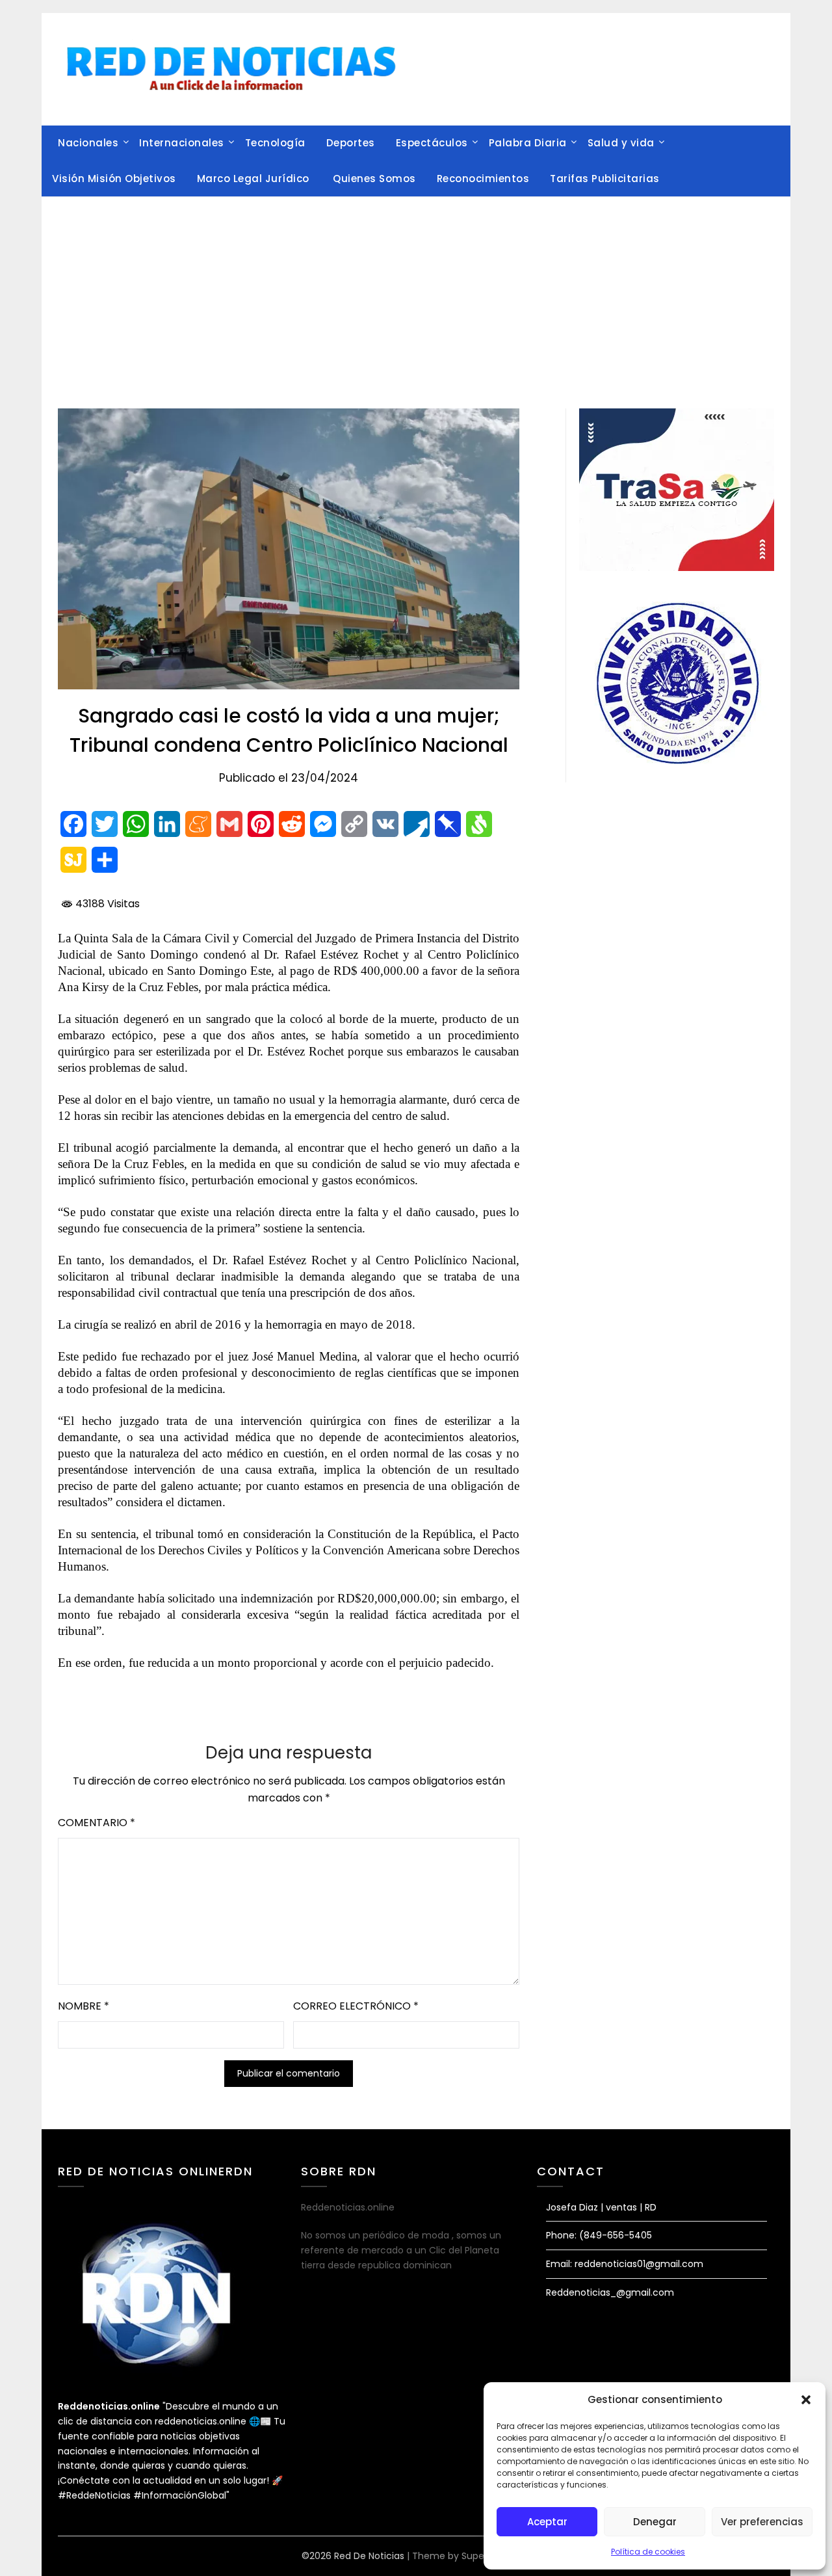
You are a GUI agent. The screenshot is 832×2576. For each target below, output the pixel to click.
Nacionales (88, 143)
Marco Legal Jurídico (255, 179)
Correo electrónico (356, 2006)
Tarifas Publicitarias (605, 179)
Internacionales (182, 143)
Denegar (655, 2522)
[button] (806, 2400)
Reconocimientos (483, 179)
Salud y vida (621, 143)
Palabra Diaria (528, 143)
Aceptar (547, 2522)
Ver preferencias (762, 2522)
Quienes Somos (374, 179)
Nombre (84, 2006)
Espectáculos (432, 143)
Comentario (97, 1823)
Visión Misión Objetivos (114, 179)
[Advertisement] (416, 295)
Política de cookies (648, 2552)
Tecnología (275, 143)
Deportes (351, 143)
